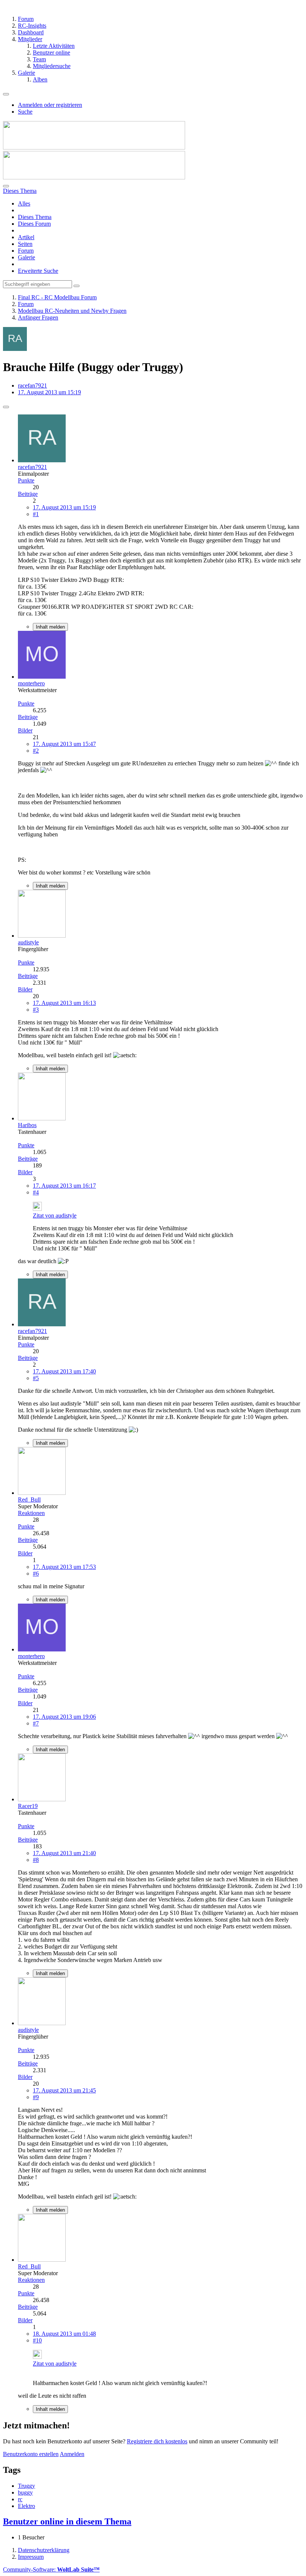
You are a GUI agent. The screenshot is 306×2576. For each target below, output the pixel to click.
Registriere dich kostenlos (157, 2441)
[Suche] (6, 186)
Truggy (26, 2486)
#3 (36, 1010)
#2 (36, 751)
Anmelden (72, 2454)
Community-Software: (51, 2569)
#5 (36, 1378)
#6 (36, 1574)
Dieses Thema (35, 217)
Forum (26, 251)
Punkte (26, 480)
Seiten (25, 244)
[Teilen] (6, 407)
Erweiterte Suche (38, 271)
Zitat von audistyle (55, 1215)
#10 (37, 2340)
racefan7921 (32, 385)
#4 (36, 1192)
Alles (24, 203)
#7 (36, 1723)
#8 (36, 1860)
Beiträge (28, 494)
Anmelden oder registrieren (50, 105)
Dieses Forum (34, 224)
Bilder (25, 730)
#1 (36, 514)
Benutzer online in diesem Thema (67, 2521)
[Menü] (6, 94)
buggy (25, 2492)
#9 (36, 2097)
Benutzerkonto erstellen (31, 2454)
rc (20, 2499)
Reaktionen (31, 1513)
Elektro (26, 2506)
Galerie (26, 257)
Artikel (26, 237)
